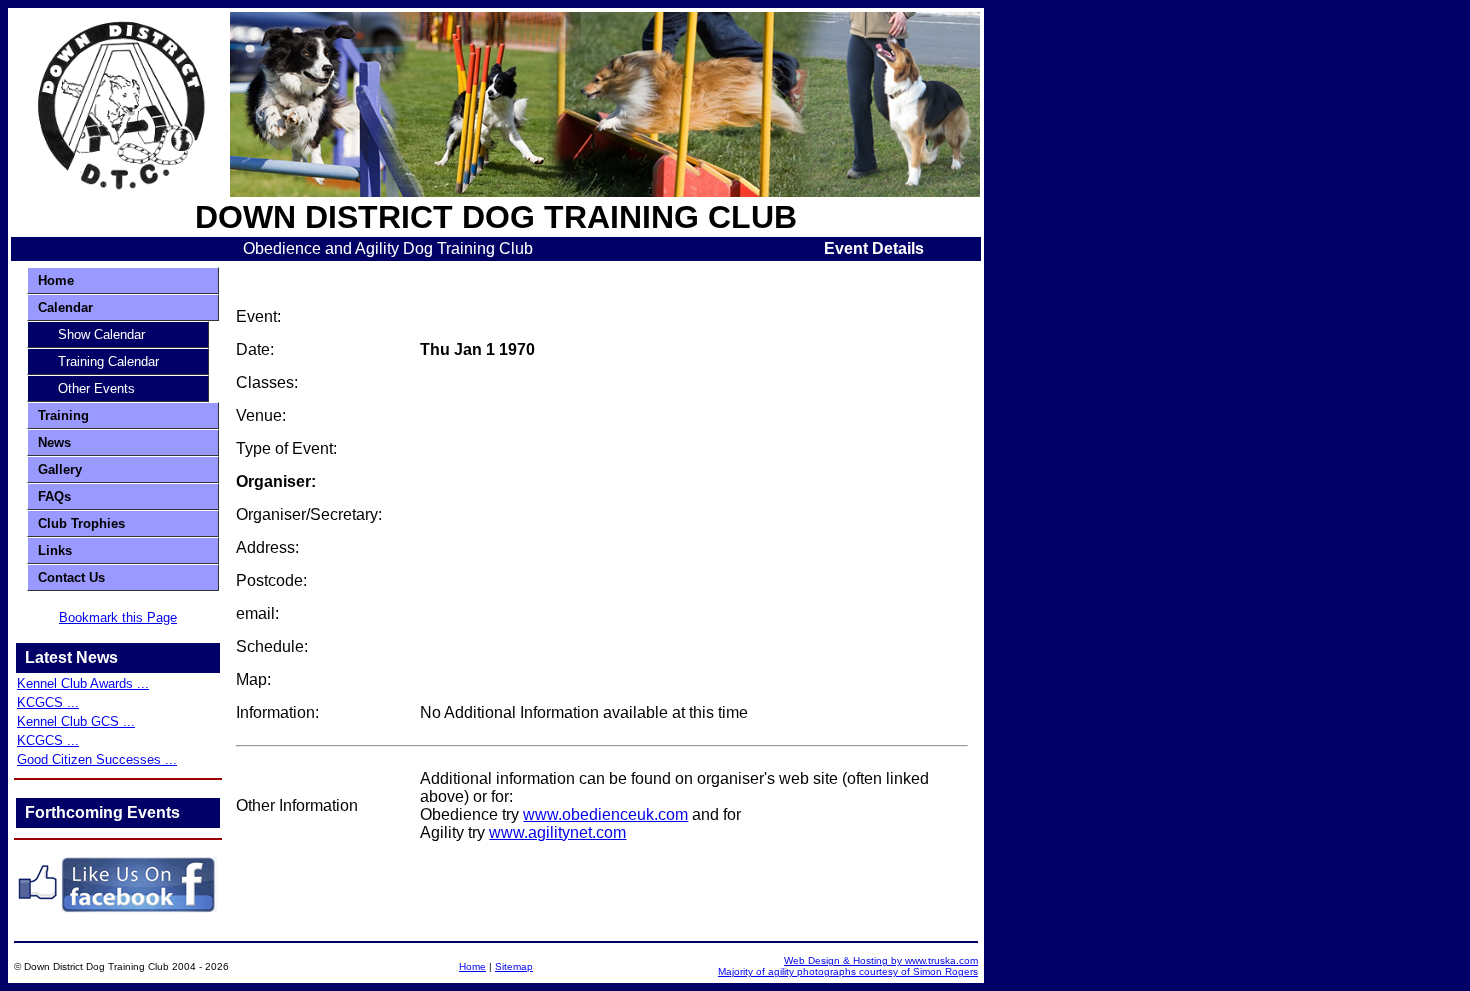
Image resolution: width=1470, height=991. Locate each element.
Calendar (65, 307)
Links (55, 550)
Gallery (60, 469)
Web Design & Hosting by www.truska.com (881, 960)
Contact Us (71, 577)
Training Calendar (108, 361)
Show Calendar (101, 334)
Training (63, 415)
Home (56, 280)
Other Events (96, 388)
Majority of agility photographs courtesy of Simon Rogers (848, 971)
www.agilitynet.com (557, 832)
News (54, 442)
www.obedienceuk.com (605, 814)
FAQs (54, 496)
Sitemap (514, 966)
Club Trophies (81, 523)
